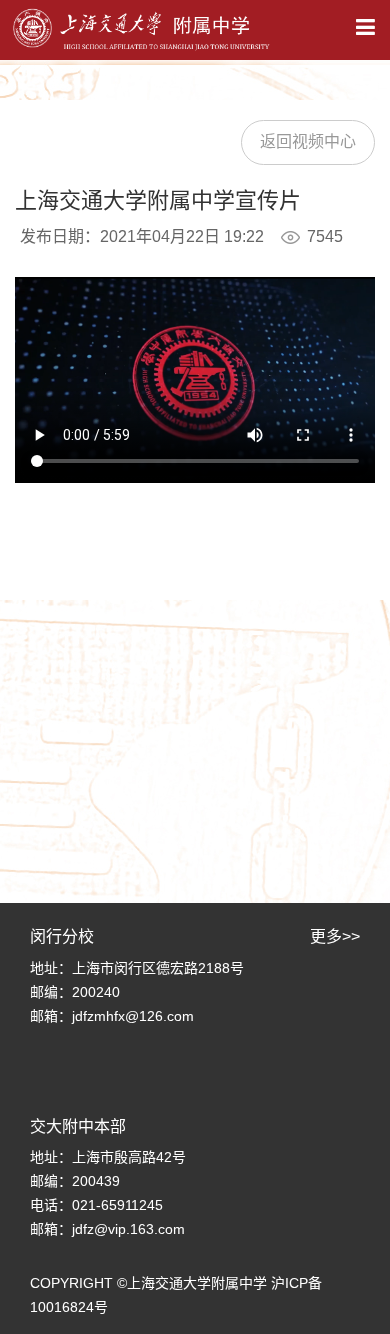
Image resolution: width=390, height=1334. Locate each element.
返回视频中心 (308, 141)
